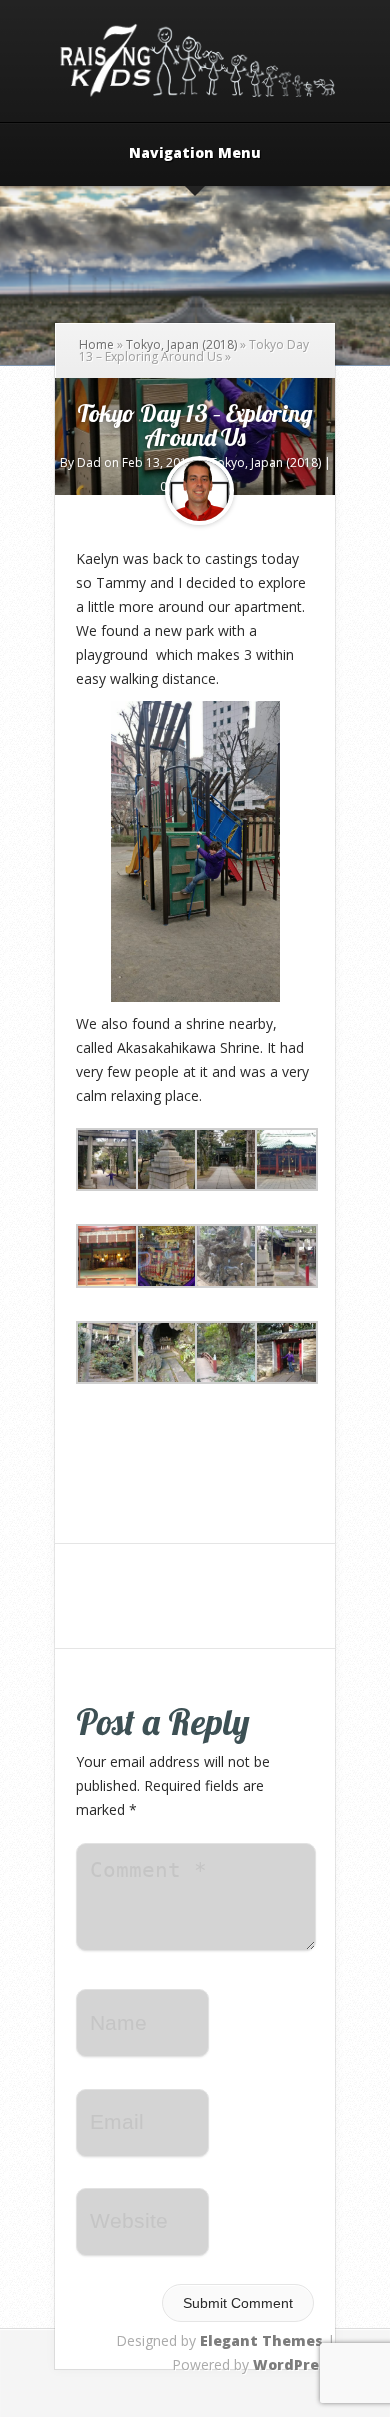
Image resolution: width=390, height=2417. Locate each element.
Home (96, 344)
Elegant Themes (261, 2340)
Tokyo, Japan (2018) (181, 344)
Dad (89, 462)
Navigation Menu (195, 154)
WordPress (294, 2364)
